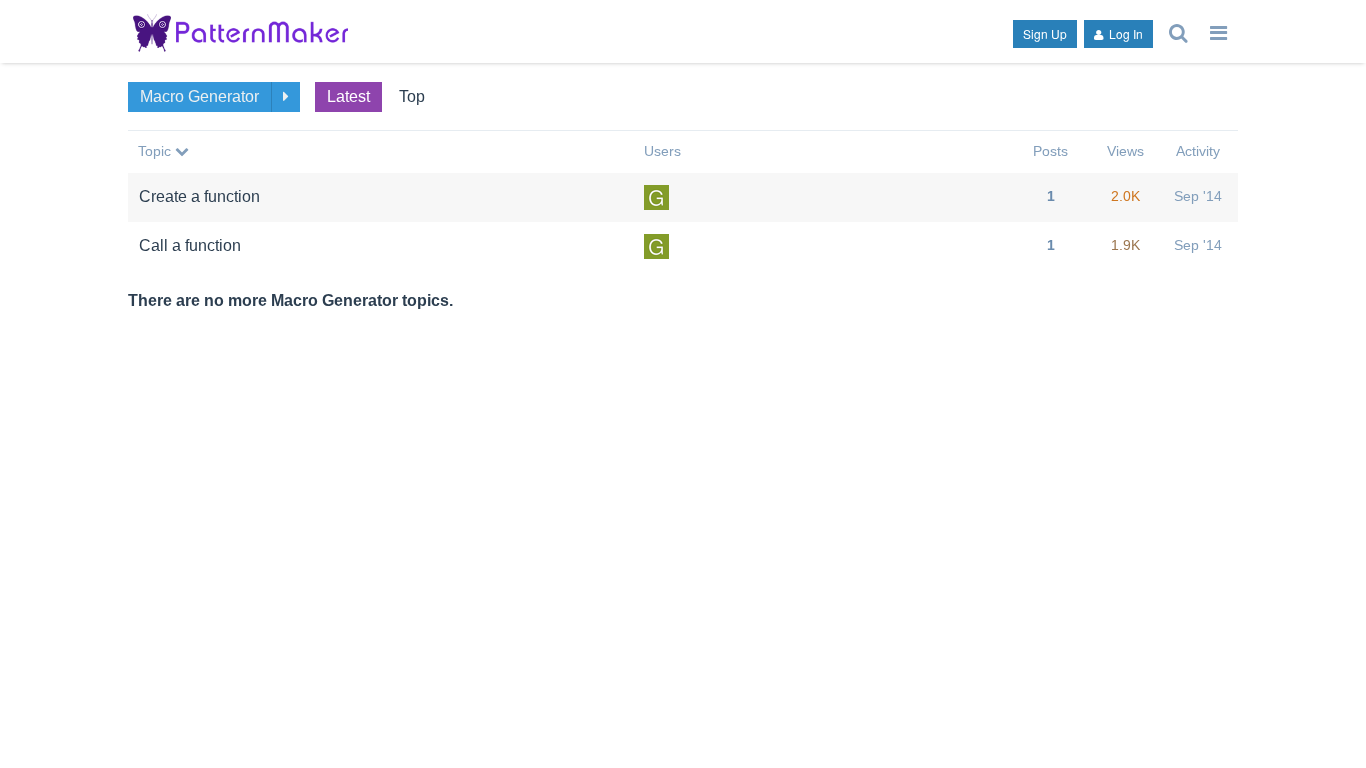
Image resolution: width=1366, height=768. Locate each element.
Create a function (199, 196)
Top (412, 96)
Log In (1124, 33)
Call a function (190, 245)
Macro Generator (199, 96)
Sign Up (1045, 33)
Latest (348, 96)
